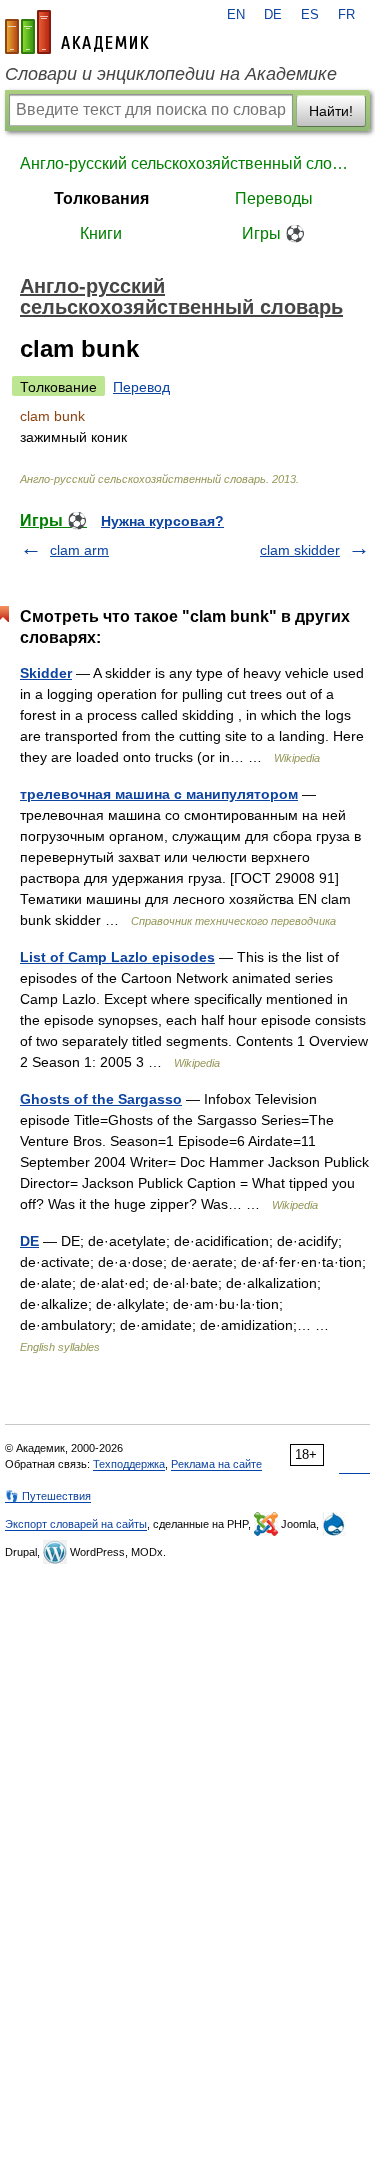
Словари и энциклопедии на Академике (171, 74)
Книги (101, 233)
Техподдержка (129, 1464)
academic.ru (77, 32)
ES (310, 15)
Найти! (331, 111)
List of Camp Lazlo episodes (117, 957)
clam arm (79, 550)
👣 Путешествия (48, 1496)
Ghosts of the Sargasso (101, 1099)
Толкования (101, 198)
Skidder (46, 673)
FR (346, 15)
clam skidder (300, 550)
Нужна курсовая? (162, 521)
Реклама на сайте (216, 1464)
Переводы (274, 198)
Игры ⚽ (273, 233)
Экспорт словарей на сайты (76, 1524)
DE (273, 15)
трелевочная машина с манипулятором (159, 794)
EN (236, 15)
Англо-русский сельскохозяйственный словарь (187, 163)
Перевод (141, 387)
